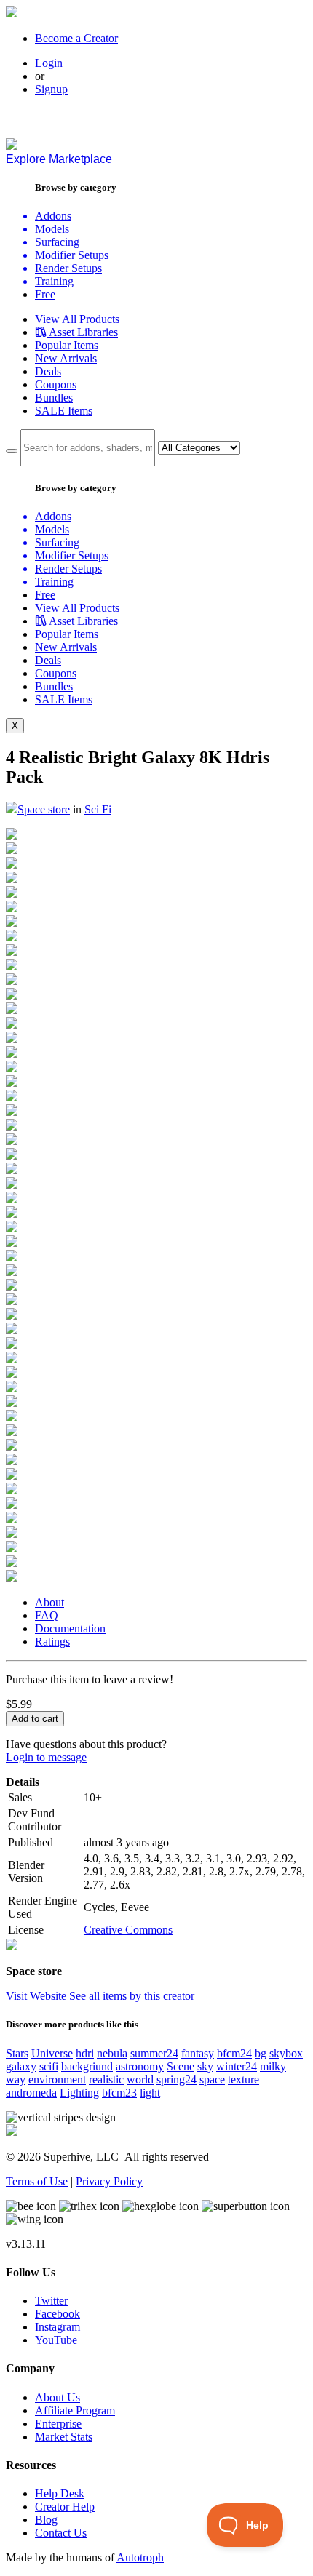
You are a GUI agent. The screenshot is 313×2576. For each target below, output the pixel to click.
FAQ (47, 1615)
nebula (112, 2053)
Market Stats (64, 2437)
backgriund (87, 2066)
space (212, 2079)
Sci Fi (98, 809)
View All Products (77, 319)
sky (205, 2066)
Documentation (70, 1628)
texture (243, 2079)
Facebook (58, 2314)
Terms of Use (37, 2181)
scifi (49, 2066)
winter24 (237, 2066)
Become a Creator (76, 38)
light (150, 2093)
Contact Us (61, 2533)
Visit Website (37, 1996)
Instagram (58, 2327)
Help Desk (60, 2493)
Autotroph (140, 2557)
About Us (58, 2397)
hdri (85, 2053)
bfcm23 (119, 2093)
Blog (46, 2520)
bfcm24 (234, 2053)
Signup (51, 89)
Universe (52, 2053)
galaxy (21, 2066)
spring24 (177, 2079)
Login (49, 63)
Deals (48, 371)
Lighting (79, 2093)
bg (261, 2053)
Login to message (46, 1757)
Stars (17, 2053)
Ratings (52, 1642)
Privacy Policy (109, 2181)
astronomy (140, 2066)
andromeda (31, 2093)
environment (57, 2079)
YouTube (56, 2340)
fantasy (198, 2053)
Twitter (51, 2301)
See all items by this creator (132, 1996)
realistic (106, 2079)
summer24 (154, 2053)
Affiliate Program (75, 2410)
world (140, 2079)
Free (45, 294)
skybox (286, 2053)
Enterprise (58, 2424)
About (49, 1602)
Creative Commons (128, 1930)
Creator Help (65, 2507)
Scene (181, 2066)
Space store (44, 809)
